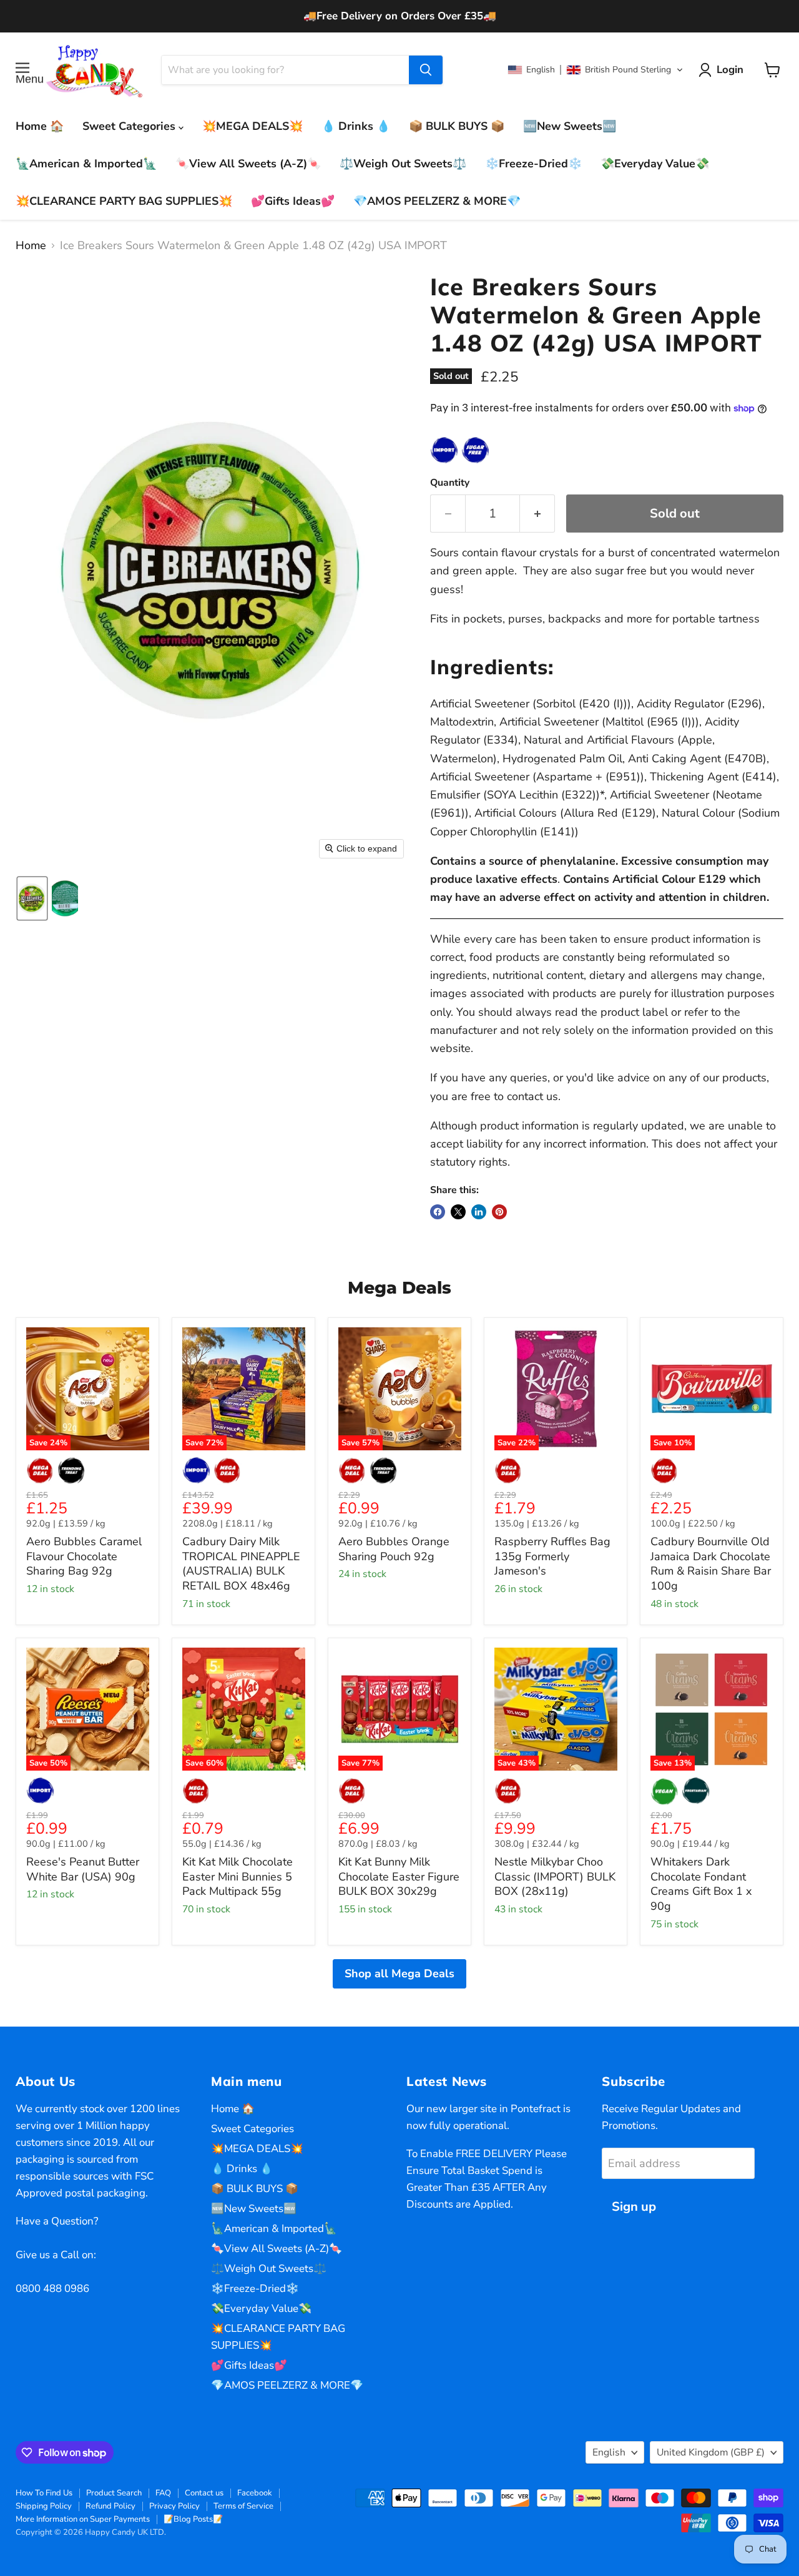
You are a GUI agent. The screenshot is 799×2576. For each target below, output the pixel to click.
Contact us (204, 2493)
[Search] (426, 70)
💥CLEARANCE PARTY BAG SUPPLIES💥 (124, 201)
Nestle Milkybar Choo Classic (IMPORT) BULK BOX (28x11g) (555, 1876)
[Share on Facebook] (438, 1212)
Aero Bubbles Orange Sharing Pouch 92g (394, 1549)
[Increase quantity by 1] (537, 514)
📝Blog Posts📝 (193, 2519)
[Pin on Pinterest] (499, 1212)
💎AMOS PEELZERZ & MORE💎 (437, 201)
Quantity (450, 483)
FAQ (163, 2493)
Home (31, 246)
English (609, 2452)
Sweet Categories (130, 126)
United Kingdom (711, 2452)
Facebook (255, 2493)
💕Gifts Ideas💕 (293, 201)
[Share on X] (458, 1212)
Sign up (634, 2207)
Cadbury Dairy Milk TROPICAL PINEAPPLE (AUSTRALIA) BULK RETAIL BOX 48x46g (241, 1564)
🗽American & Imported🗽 (86, 164)
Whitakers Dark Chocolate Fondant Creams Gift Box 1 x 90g (701, 1884)
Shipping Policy (44, 2506)
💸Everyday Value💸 (655, 164)
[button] (596, 70)
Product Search (114, 2493)
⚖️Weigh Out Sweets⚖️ (403, 164)
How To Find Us (44, 2493)
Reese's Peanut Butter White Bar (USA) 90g (83, 1869)
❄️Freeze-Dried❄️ (533, 164)
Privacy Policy (174, 2506)
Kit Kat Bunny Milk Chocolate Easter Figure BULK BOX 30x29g (399, 1876)
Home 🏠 (40, 126)
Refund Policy (110, 2506)
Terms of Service (243, 2506)
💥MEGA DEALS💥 (252, 126)
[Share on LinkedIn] (479, 1212)
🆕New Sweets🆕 (570, 126)
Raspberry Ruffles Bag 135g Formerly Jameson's (552, 1556)
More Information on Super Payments (83, 2519)
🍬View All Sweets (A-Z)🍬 (248, 164)
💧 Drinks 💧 (356, 126)
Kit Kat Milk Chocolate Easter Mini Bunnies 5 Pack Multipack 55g (238, 1876)
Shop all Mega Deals (399, 1974)
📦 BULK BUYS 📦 (457, 126)
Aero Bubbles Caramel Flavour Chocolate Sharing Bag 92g (84, 1556)
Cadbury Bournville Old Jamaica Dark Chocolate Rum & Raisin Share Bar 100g (711, 1564)
